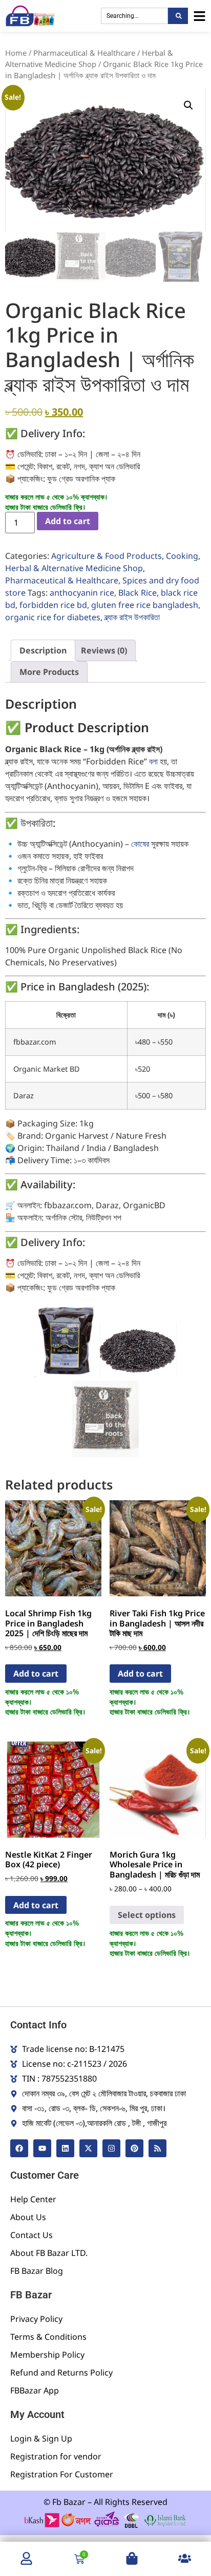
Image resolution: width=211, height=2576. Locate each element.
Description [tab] (43, 650)
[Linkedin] (65, 2148)
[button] (188, 105)
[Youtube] (42, 2148)
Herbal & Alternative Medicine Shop (74, 568)
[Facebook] (19, 2148)
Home (16, 53)
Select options (147, 1915)
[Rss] (157, 2148)
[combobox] (134, 16)
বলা (153, 761)
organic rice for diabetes (53, 617)
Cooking (182, 556)
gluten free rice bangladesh (145, 605)
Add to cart (68, 521)
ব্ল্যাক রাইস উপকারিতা (132, 617)
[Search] (178, 16)
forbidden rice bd (53, 605)
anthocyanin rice (82, 593)
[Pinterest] (134, 2148)
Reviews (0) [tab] (104, 650)
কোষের (140, 844)
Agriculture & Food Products (107, 556)
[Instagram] (111, 2148)
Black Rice (138, 593)
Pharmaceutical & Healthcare (84, 53)
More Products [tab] (49, 672)
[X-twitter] (88, 2148)
